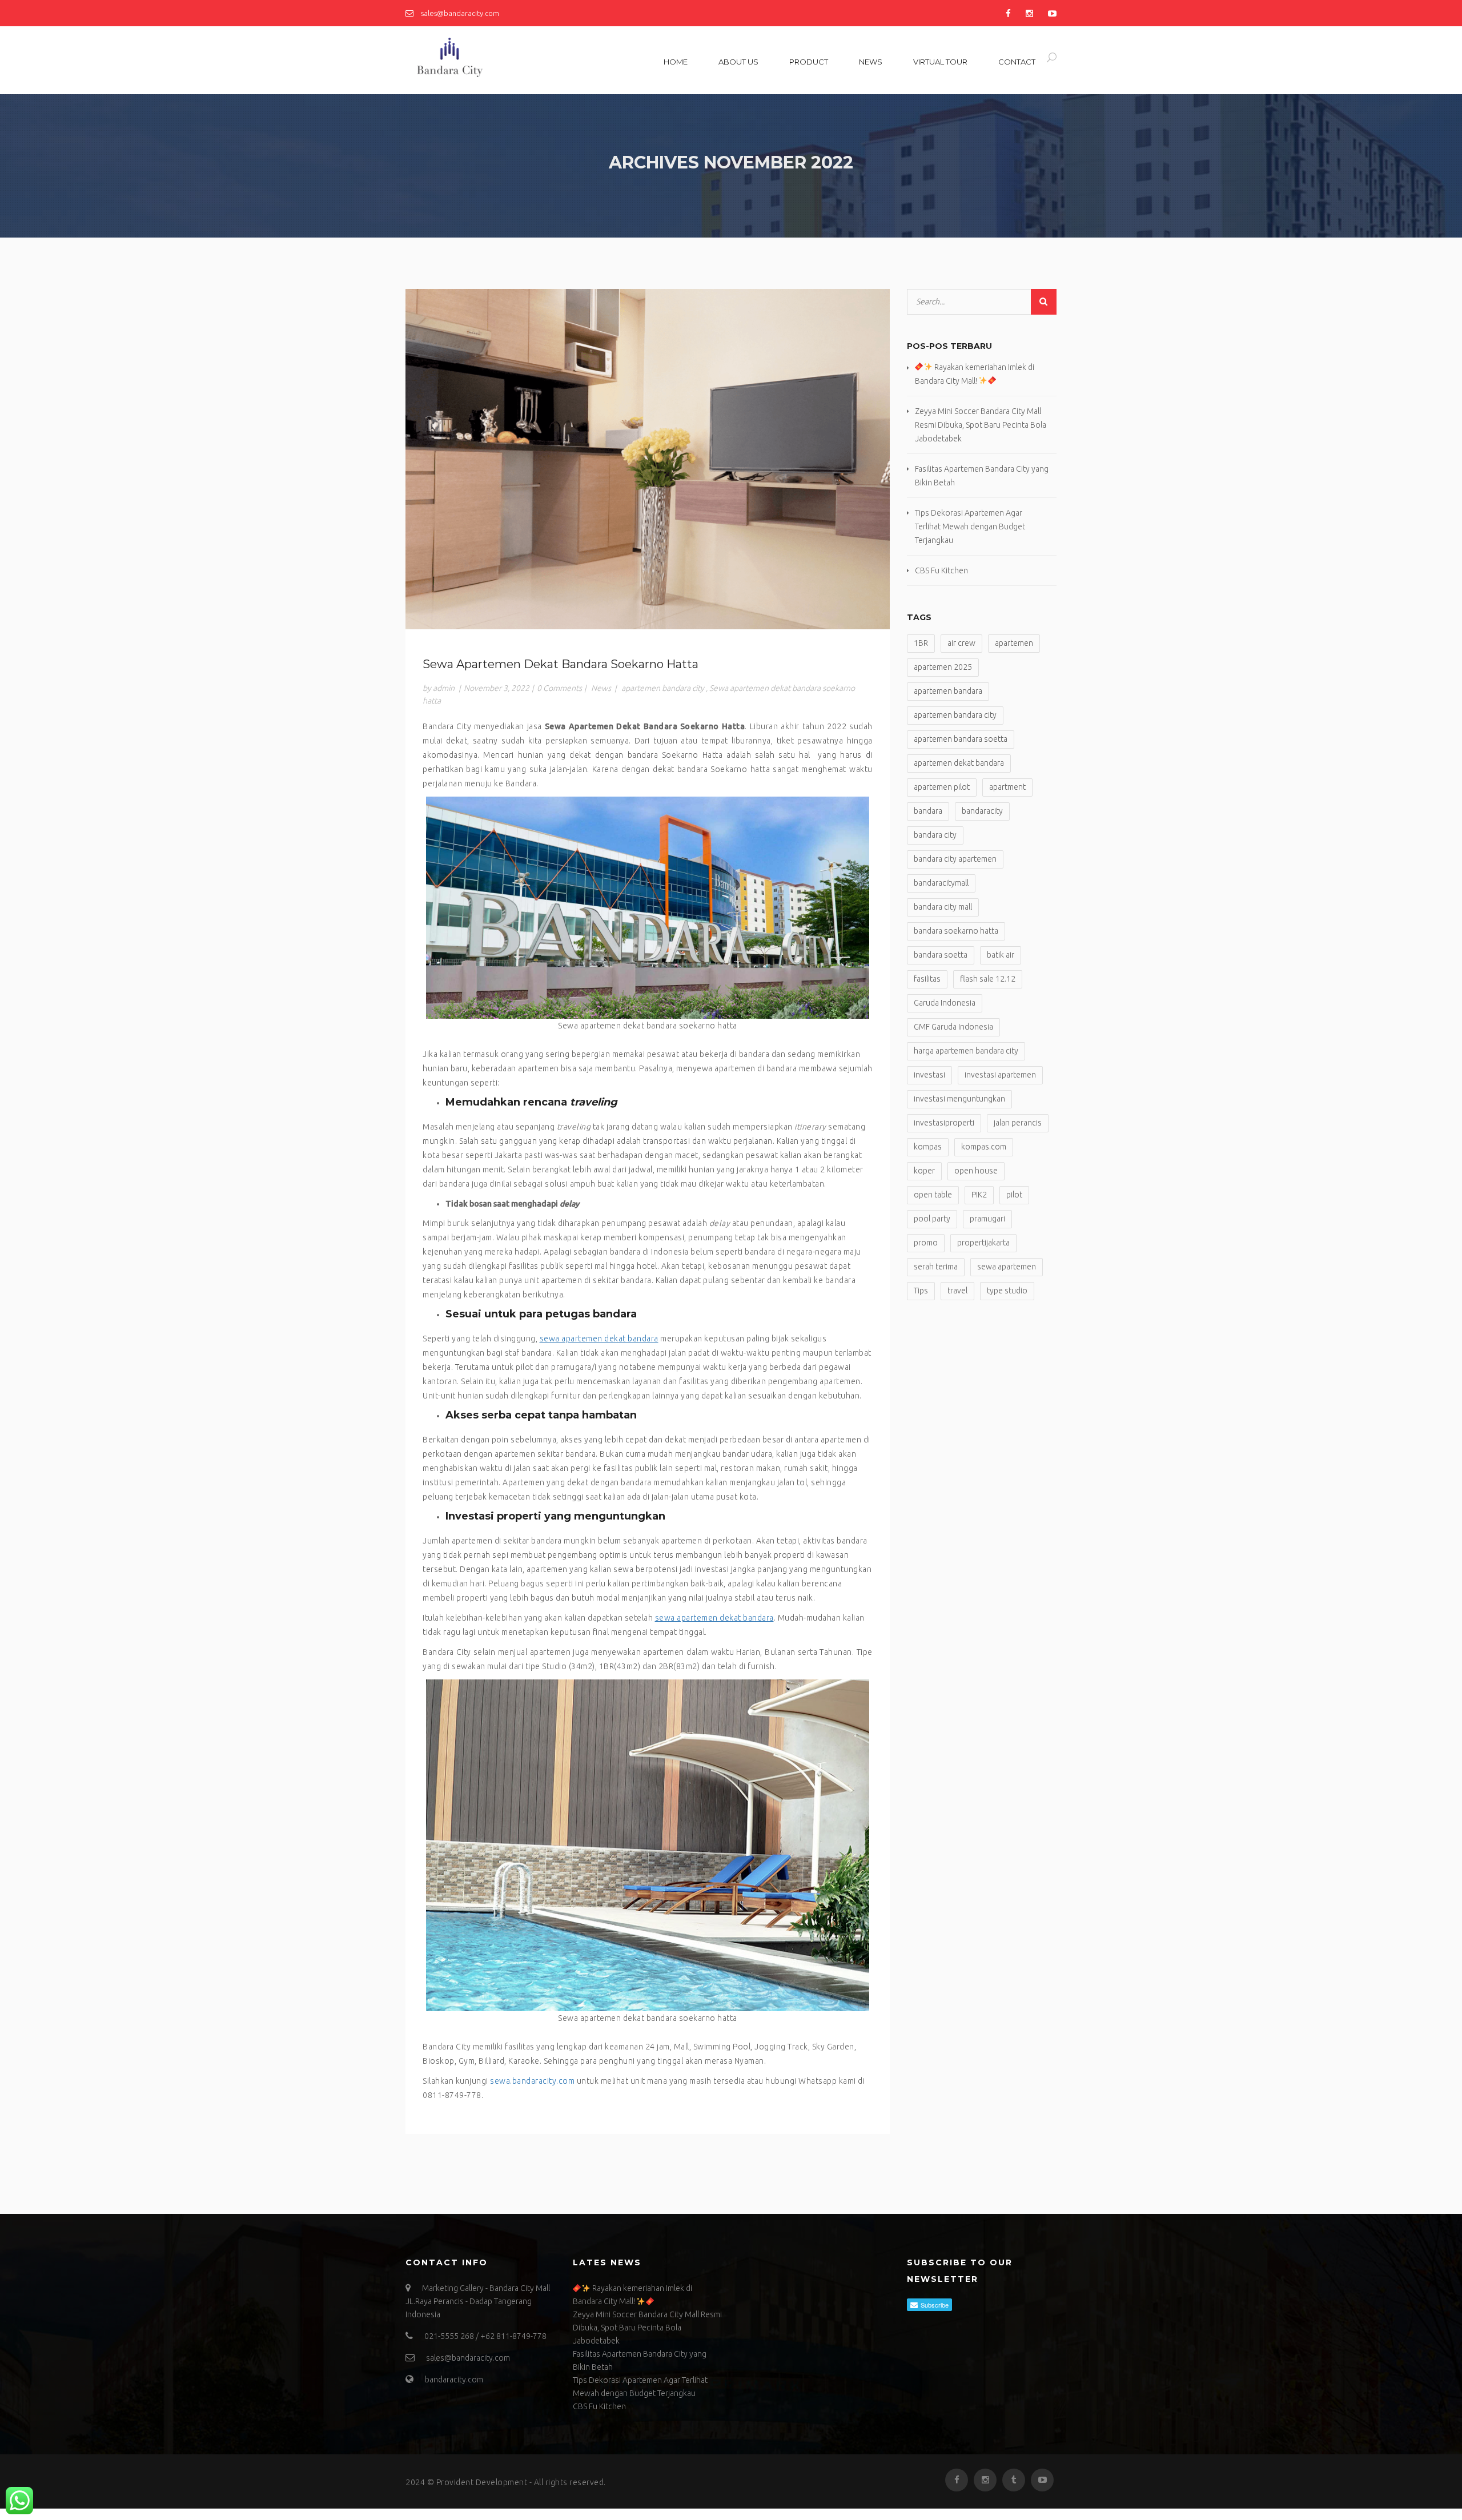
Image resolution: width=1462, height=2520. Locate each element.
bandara (928, 811)
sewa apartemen (1007, 1267)
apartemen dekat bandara (959, 763)
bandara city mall (943, 907)
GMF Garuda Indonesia (953, 1027)
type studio (1007, 1291)
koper (924, 1171)
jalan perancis (1018, 1123)
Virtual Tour (940, 62)
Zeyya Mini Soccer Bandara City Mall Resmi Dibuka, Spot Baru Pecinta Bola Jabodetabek (981, 425)
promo (926, 1243)
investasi (929, 1075)
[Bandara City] (483, 58)
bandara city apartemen (955, 859)
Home (676, 62)
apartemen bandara (948, 691)
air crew (961, 643)
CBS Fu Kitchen (941, 570)
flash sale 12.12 (988, 979)
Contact (1017, 62)
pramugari (987, 1219)
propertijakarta (983, 1243)
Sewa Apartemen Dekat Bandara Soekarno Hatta (561, 664)
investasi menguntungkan (959, 1099)
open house (976, 1171)
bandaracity (982, 811)
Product (809, 62)
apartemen (1014, 643)
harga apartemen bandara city (966, 1051)
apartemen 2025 (943, 667)
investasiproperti (944, 1123)
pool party (932, 1219)
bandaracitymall (941, 883)
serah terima (936, 1267)
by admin (439, 688)
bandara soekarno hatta (956, 931)
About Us (738, 62)
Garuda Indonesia (945, 1003)
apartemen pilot (942, 787)
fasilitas (927, 979)
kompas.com (984, 1147)
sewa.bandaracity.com (533, 2081)
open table (933, 1195)
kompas (928, 1147)
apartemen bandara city (663, 688)
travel (957, 1291)
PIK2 (979, 1195)
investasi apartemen (1000, 1075)
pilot (1014, 1195)
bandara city (935, 835)
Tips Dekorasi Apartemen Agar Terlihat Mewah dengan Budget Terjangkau (970, 526)
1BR (921, 643)
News (871, 62)
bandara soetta (941, 955)
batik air (1001, 955)
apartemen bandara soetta (961, 739)
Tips (921, 1291)
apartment (1007, 787)
